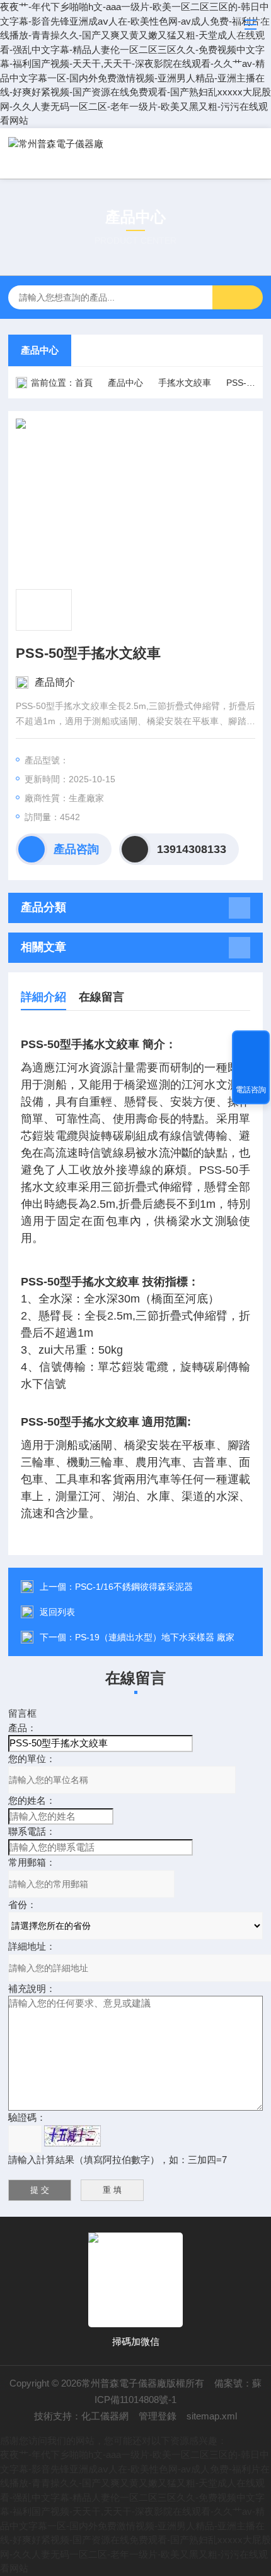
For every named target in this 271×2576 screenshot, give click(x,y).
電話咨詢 (251, 1090)
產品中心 (40, 350)
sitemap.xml (212, 2416)
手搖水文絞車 (185, 383)
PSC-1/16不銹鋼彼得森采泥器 (134, 1587)
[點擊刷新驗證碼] (72, 2136)
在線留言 (101, 997)
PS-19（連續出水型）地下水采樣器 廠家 (155, 1637)
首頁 (84, 383)
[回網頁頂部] (251, 1044)
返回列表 (57, 1612)
